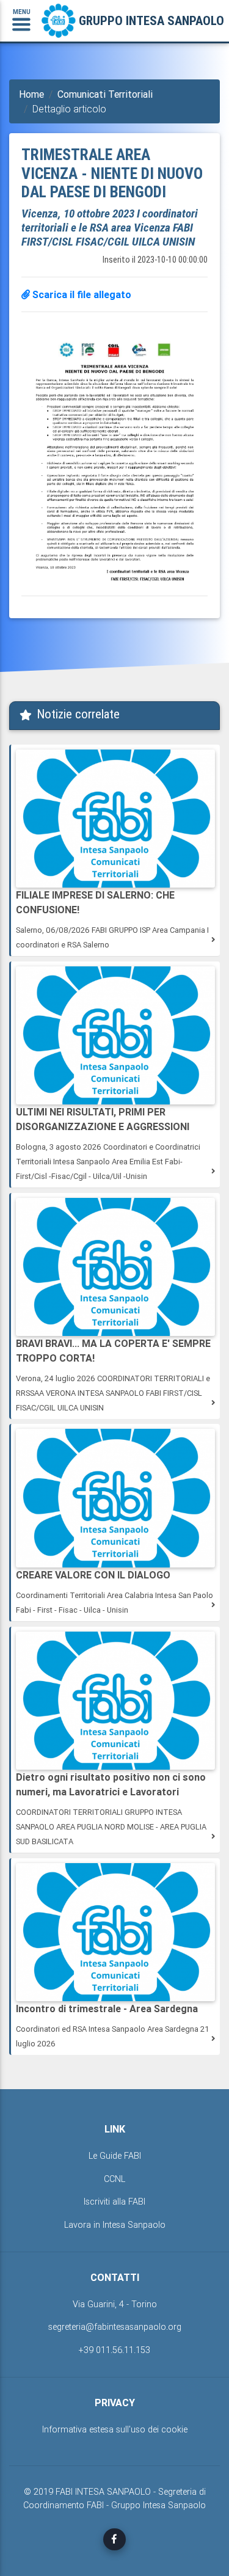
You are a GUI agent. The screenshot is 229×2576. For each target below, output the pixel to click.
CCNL (114, 2179)
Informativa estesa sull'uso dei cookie (115, 2429)
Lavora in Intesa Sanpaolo (115, 2225)
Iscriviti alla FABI (114, 2202)
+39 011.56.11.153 (114, 2350)
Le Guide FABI (115, 2156)
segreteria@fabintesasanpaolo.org (115, 2327)
